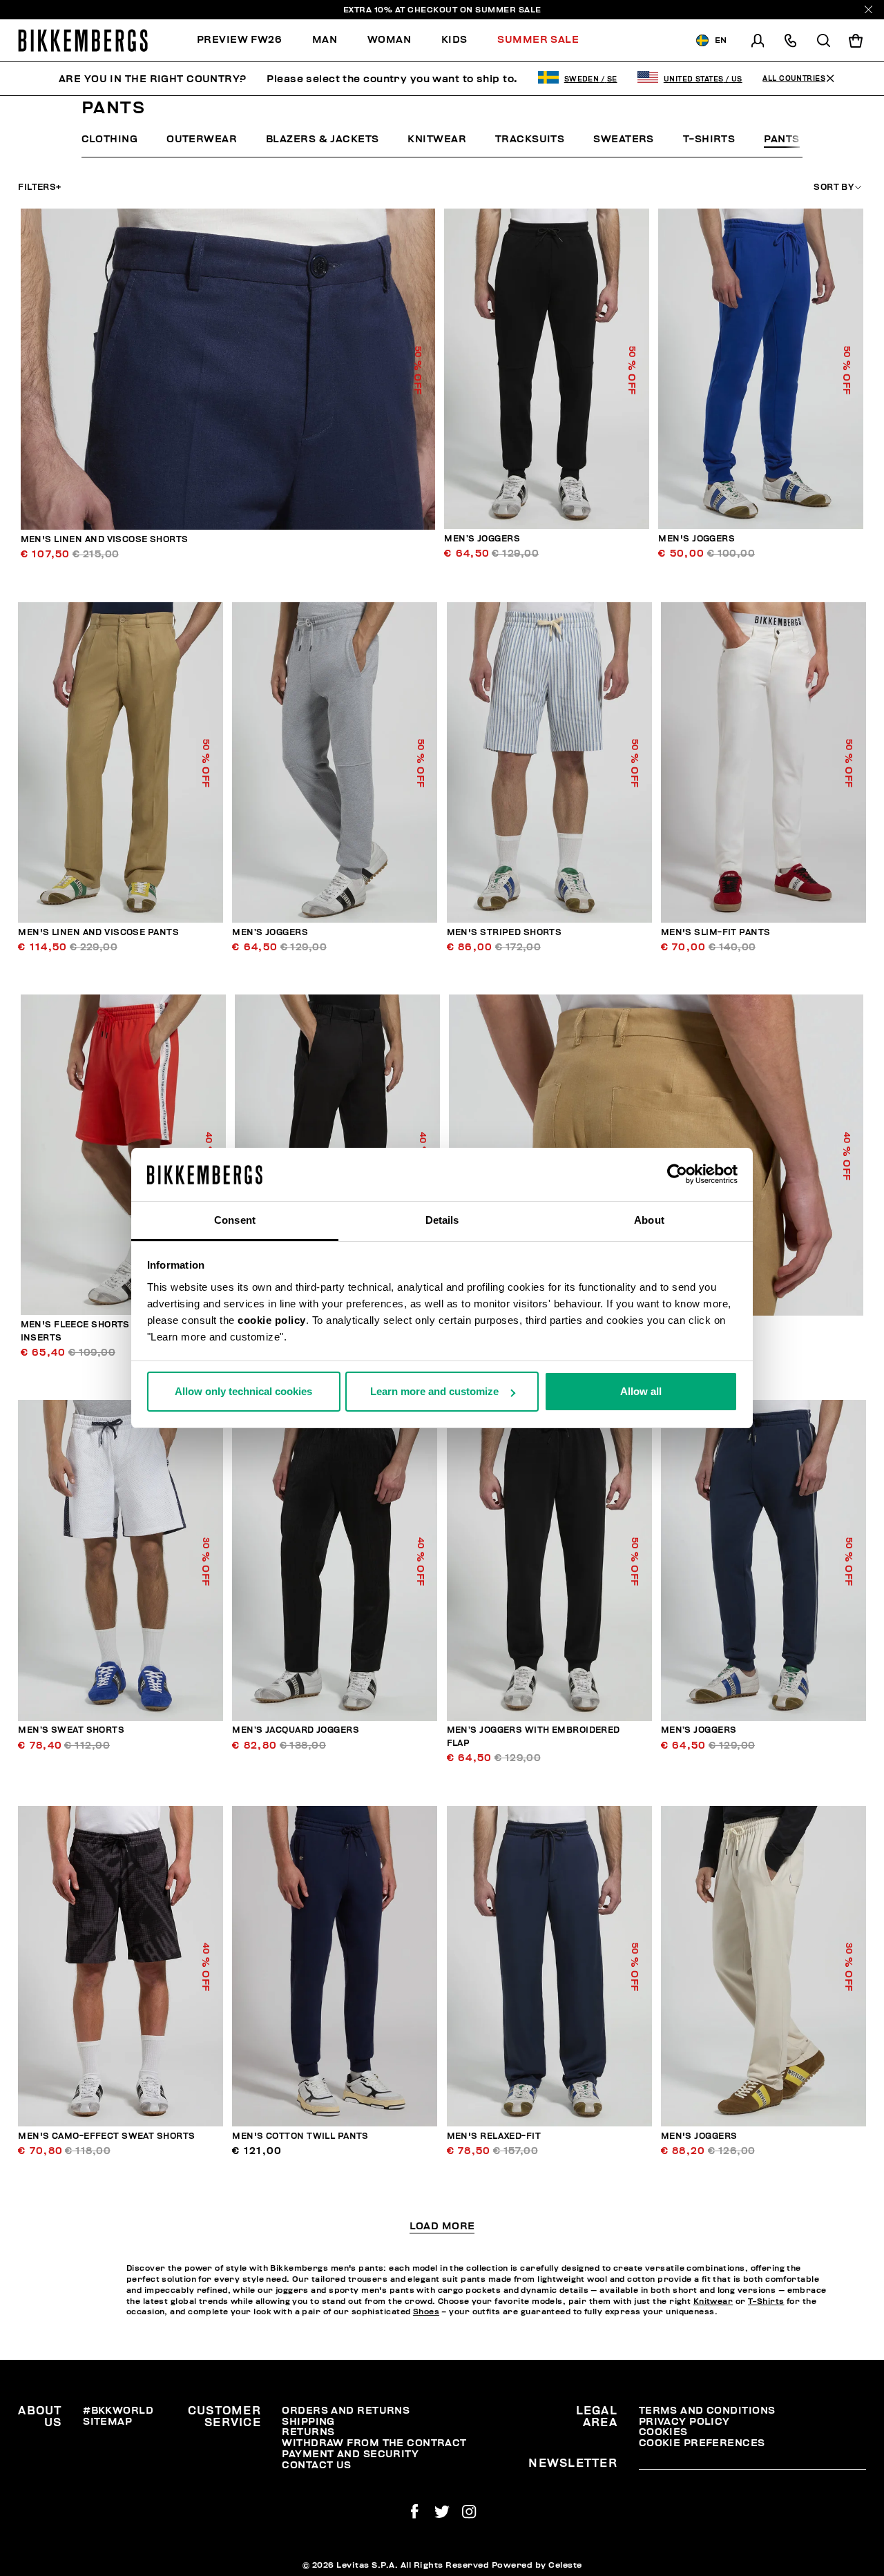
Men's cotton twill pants (300, 2136)
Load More (442, 2227)
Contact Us (316, 2465)
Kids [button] (454, 40)
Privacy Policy (684, 2422)
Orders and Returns (346, 2411)
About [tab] (649, 1220)
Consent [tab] (235, 1220)
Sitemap (107, 2422)
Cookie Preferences (702, 2443)
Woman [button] (389, 40)
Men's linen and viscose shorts (105, 540)
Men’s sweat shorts (71, 1730)
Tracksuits (530, 139)
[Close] (868, 9)
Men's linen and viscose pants (98, 933)
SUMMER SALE (508, 10)
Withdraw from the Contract (374, 2443)
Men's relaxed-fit (494, 2136)
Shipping (308, 2422)
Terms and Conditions (707, 2411)
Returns (308, 2432)
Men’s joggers (482, 539)
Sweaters (624, 139)
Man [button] (325, 40)
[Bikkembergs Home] (83, 40)
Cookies (663, 2432)
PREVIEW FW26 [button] (239, 40)
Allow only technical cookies (243, 1391)
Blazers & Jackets (322, 139)
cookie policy (272, 1320)
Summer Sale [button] (538, 40)
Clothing (110, 139)
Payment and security (350, 2454)
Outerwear (202, 139)
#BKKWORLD (118, 2411)
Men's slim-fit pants (716, 933)
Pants (781, 139)
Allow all (641, 1391)
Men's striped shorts (505, 933)
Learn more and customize (434, 1391)
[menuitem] (247, 40)
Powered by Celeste (537, 2565)
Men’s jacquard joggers (296, 1730)
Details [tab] (442, 1220)
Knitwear (437, 139)
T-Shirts (709, 139)
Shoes (426, 2312)
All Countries (794, 79)
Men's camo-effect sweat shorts (106, 2136)
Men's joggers (696, 539)
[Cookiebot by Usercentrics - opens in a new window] (677, 1175)
